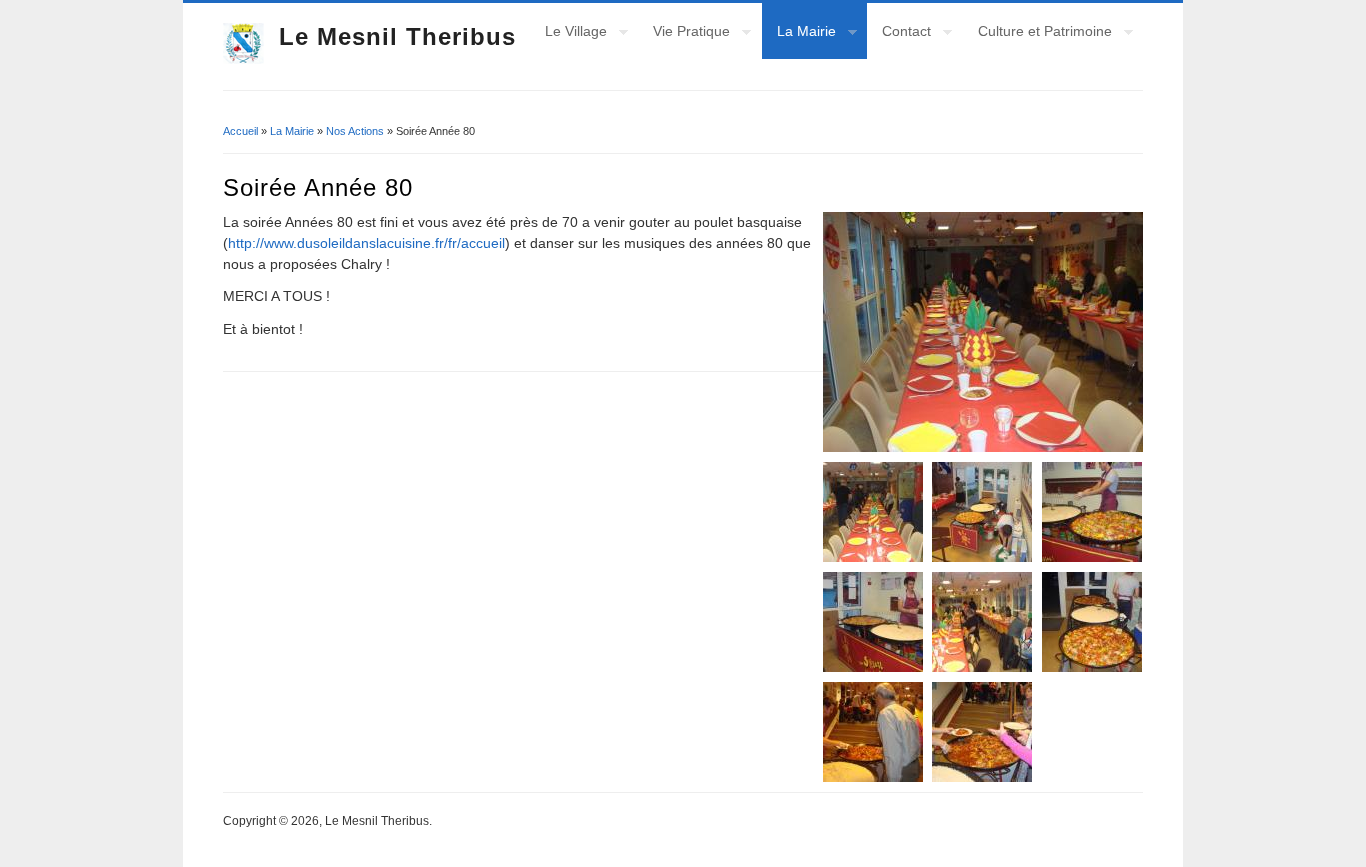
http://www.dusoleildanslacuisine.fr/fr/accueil (366, 243)
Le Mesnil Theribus (397, 36)
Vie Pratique (684, 34)
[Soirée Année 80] (983, 332)
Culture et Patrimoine (1037, 34)
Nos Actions (355, 131)
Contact (899, 34)
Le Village (568, 34)
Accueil (240, 131)
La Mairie (799, 34)
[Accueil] (243, 59)
